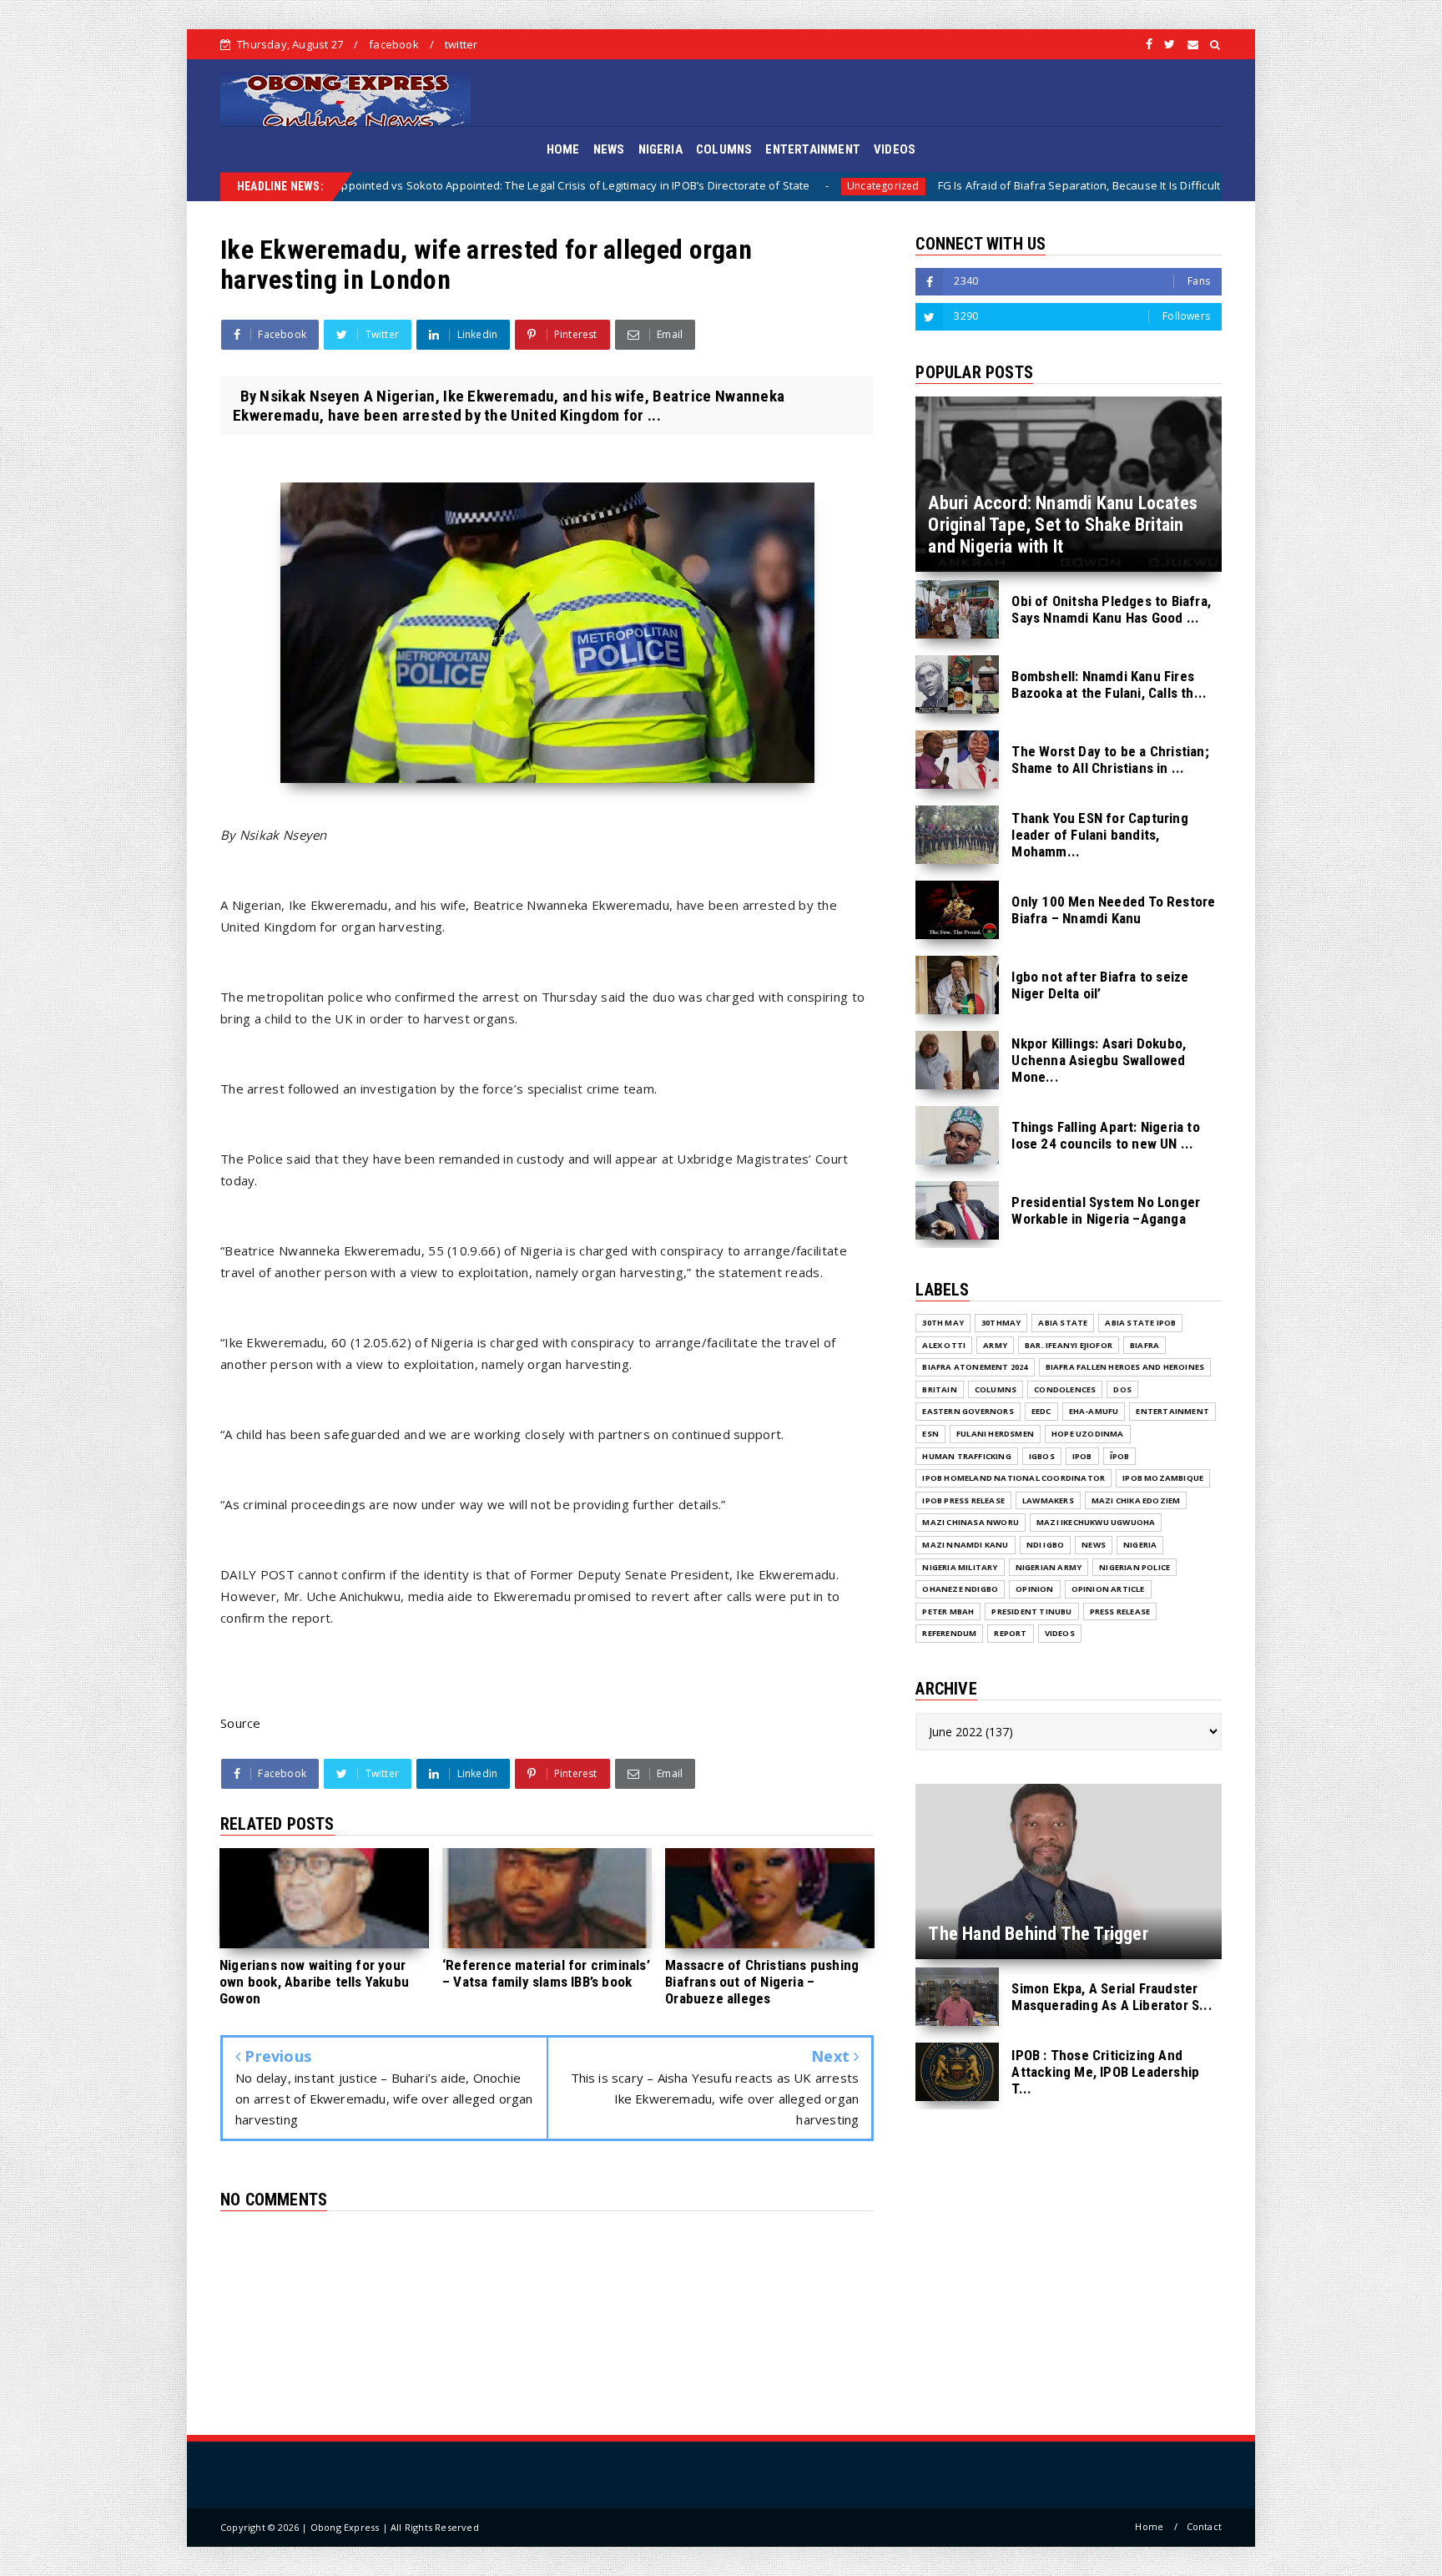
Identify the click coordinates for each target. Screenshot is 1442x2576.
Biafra (1157, 186)
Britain (939, 1389)
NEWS (609, 149)
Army (995, 1345)
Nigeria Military (960, 1567)
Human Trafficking (966, 1456)
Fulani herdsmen (995, 1434)
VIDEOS (895, 149)
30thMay (1001, 1323)
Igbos (1042, 1456)
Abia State (1063, 1323)
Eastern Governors (968, 1411)
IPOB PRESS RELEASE (963, 1500)
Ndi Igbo (1046, 1545)
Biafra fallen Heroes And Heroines (1125, 1367)
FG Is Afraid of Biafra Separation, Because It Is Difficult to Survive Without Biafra (898, 185)
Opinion (1034, 1589)
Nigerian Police (1134, 1567)
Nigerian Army (1049, 1567)
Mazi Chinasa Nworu (971, 1522)
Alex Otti (944, 1345)
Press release (1120, 1611)
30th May (943, 1323)
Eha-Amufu (1094, 1411)
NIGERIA (660, 149)
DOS (1122, 1389)
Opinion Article (1108, 1589)
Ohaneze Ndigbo (960, 1589)
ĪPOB (1120, 1456)
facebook (394, 44)
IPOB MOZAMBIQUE (1163, 1478)
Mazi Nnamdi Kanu (965, 1545)
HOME (563, 149)
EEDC (1041, 1411)
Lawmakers (1048, 1500)
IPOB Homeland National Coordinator (1013, 1478)
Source (241, 1723)
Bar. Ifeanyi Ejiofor (1069, 1345)
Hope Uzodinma (1088, 1434)
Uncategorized (635, 186)
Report (1010, 1633)
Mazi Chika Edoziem (1136, 1500)
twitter (461, 44)
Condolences (1065, 1389)
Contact (1204, 2526)
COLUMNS (724, 149)
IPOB (1082, 1456)
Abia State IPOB (1140, 1323)
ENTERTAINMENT (813, 149)
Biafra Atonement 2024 (975, 1367)
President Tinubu (1031, 1611)
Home (1149, 2526)
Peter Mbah (948, 1611)
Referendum (949, 1633)
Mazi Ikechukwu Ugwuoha (1096, 1522)
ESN (930, 1434)
